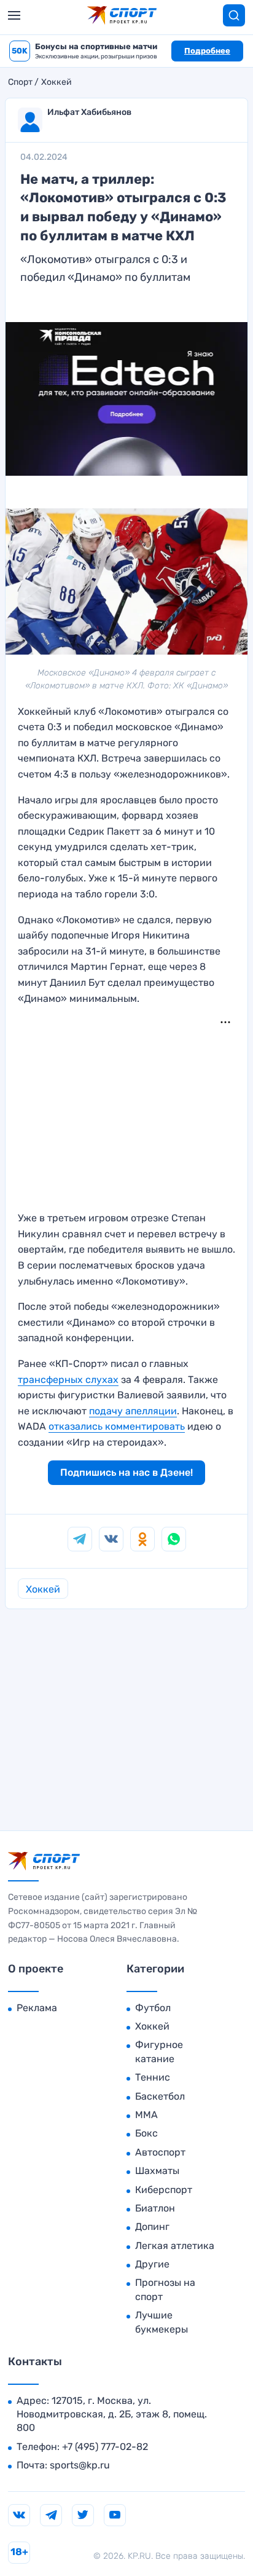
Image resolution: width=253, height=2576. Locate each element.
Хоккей (56, 82)
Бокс (146, 2133)
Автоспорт (160, 2152)
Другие (152, 2264)
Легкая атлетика (175, 2246)
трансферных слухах (68, 1380)
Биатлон (155, 2208)
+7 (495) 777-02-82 (105, 2447)
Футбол (153, 2008)
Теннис (153, 2077)
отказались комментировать (117, 1426)
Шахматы (157, 2171)
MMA (146, 2115)
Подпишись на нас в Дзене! (126, 1472)
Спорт (20, 82)
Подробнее (207, 51)
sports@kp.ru (80, 2465)
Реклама (37, 2008)
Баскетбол (160, 2096)
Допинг (152, 2227)
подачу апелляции (133, 1411)
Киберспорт (164, 2190)
